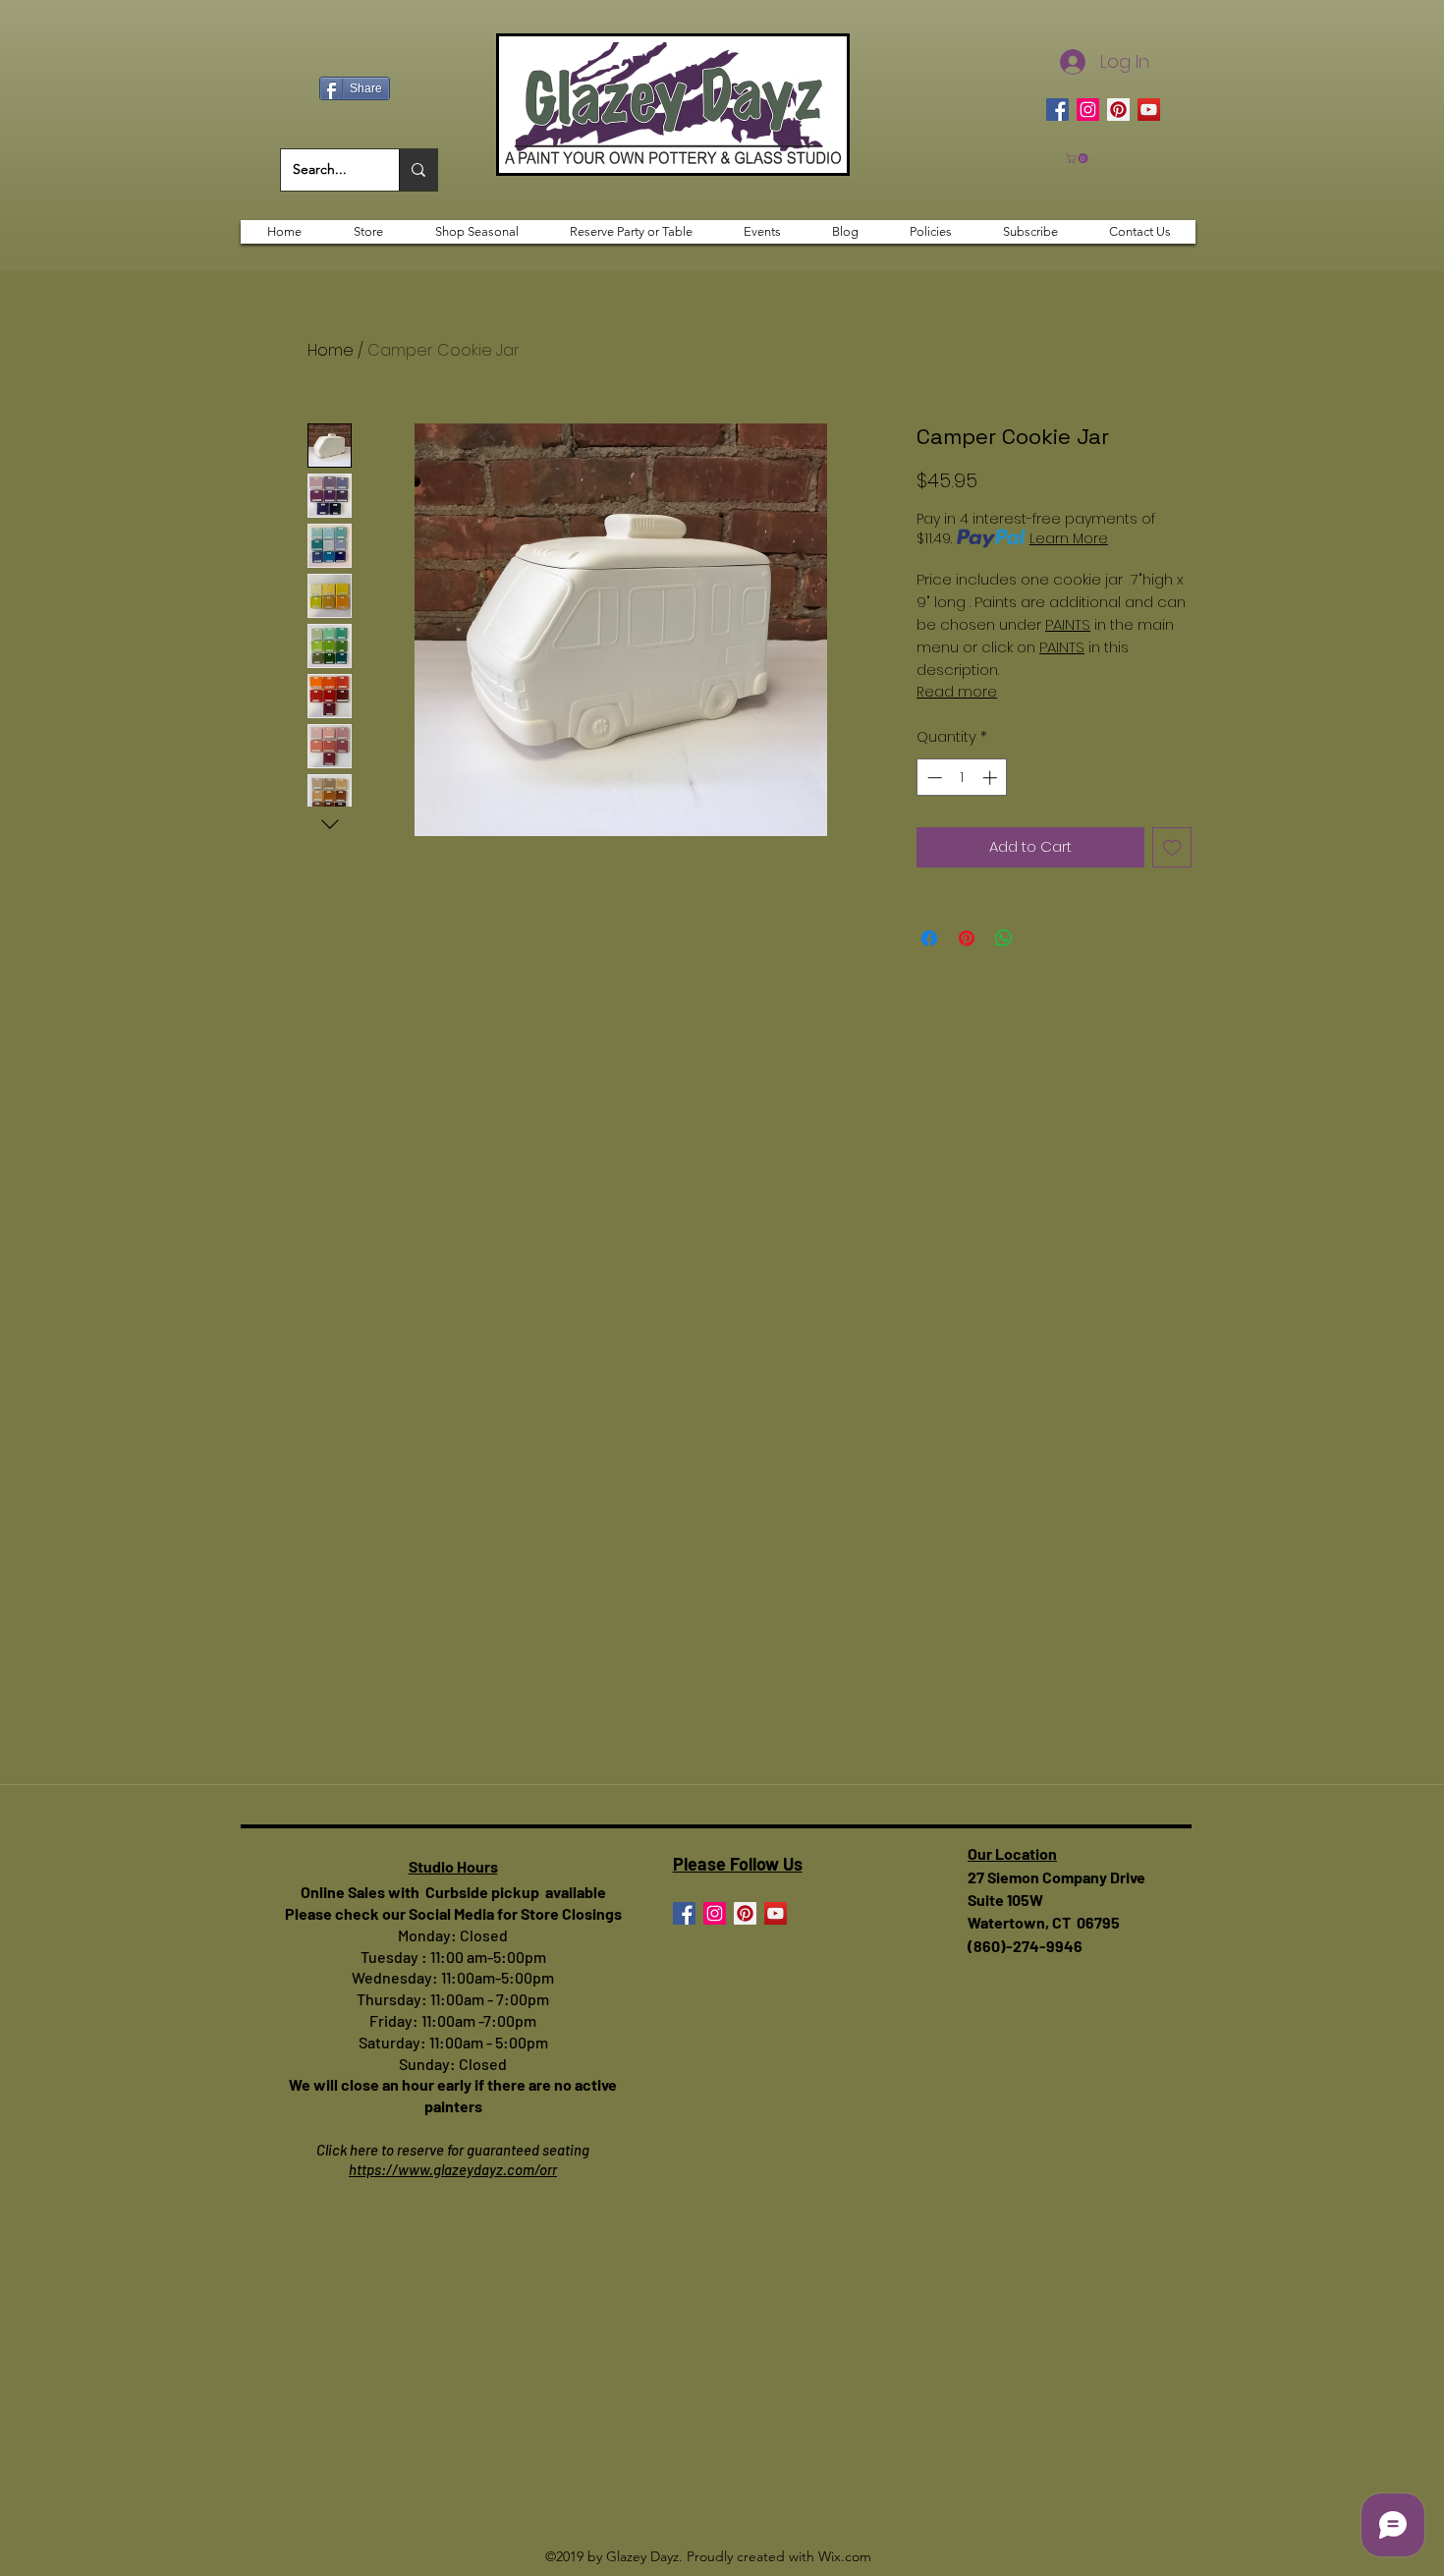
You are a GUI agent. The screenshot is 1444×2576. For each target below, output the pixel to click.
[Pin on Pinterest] (967, 938)
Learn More (1069, 538)
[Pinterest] (1118, 110)
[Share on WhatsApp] (1004, 938)
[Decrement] (933, 778)
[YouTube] (1149, 110)
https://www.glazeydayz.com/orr (453, 2169)
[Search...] (418, 170)
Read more (957, 692)
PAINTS (1068, 624)
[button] (1078, 158)
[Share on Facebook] (929, 938)
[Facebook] (1057, 110)
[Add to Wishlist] (1172, 847)
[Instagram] (1088, 110)
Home (331, 350)
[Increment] (992, 778)
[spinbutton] (962, 778)
